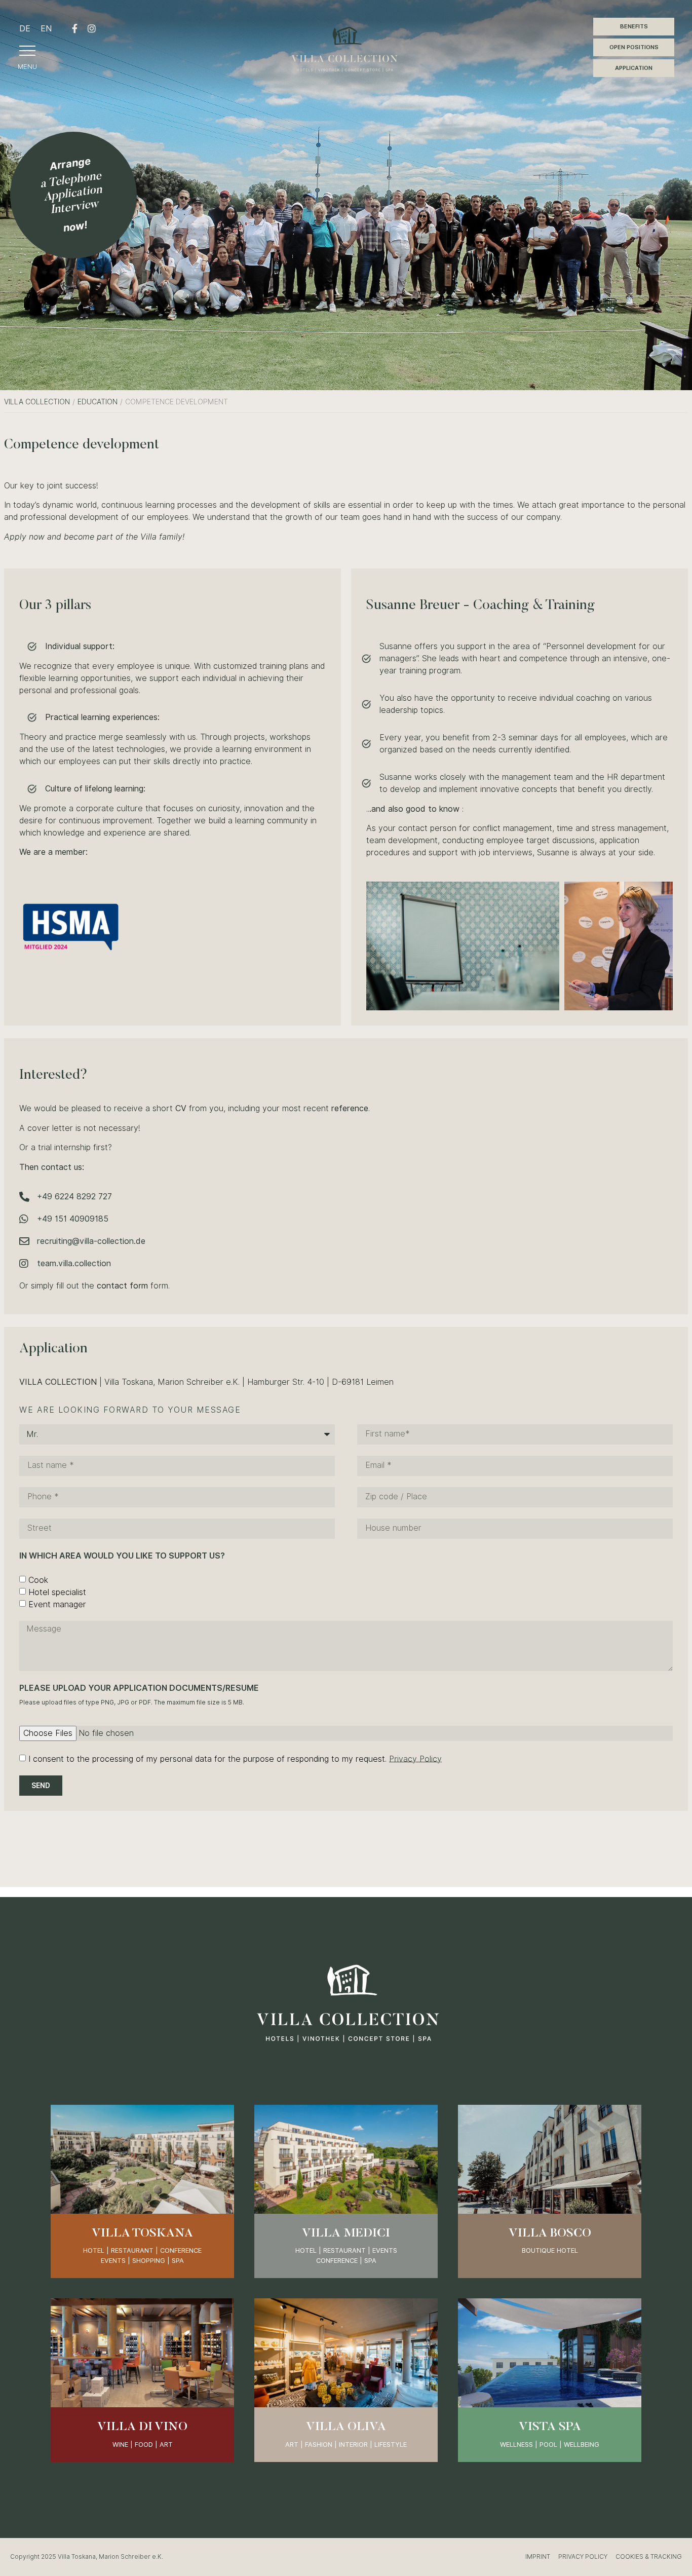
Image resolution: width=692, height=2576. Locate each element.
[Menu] (27, 51)
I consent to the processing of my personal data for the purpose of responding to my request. (235, 1758)
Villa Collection (37, 402)
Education (98, 402)
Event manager (57, 1604)
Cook (38, 1580)
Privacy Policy (415, 1758)
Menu (27, 66)
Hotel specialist (57, 1592)
